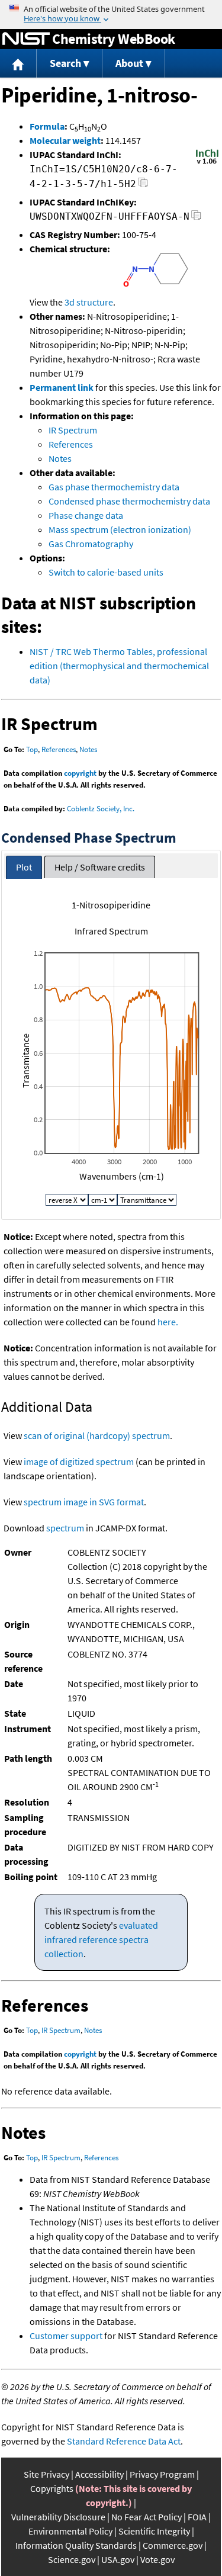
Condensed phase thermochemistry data (129, 501)
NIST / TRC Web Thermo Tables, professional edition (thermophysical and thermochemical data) (119, 666)
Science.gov (72, 2559)
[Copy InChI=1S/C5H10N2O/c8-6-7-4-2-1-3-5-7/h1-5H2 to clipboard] (143, 186)
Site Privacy (46, 2474)
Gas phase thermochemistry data (114, 487)
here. (168, 1322)
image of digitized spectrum (79, 1462)
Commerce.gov (173, 2545)
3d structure (89, 302)
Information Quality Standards (76, 2545)
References (71, 444)
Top (32, 749)
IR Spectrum (73, 430)
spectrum (65, 1528)
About (129, 63)
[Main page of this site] (18, 64)
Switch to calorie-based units (106, 572)
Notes (60, 458)
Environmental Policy (70, 2531)
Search (65, 63)
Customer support (66, 2336)
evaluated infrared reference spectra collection (101, 1939)
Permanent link (62, 387)
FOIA (197, 2517)
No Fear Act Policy (147, 2517)
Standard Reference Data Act (124, 2441)
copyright (80, 773)
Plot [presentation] (24, 867)
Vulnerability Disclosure (58, 2517)
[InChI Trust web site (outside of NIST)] (207, 163)
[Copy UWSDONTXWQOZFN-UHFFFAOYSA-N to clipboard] (196, 218)
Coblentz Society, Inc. (101, 809)
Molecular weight (65, 140)
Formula (47, 126)
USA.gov (118, 2559)
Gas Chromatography (91, 544)
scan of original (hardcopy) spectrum (97, 1435)
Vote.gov (157, 2559)
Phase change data (86, 515)
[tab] (24, 867)
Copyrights (52, 2488)
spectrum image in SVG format (84, 1502)
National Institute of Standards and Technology (26, 39)
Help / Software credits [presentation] (100, 867)
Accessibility (99, 2474)
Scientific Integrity (154, 2531)
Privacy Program (162, 2474)
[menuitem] (18, 64)
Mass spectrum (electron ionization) (120, 529)
